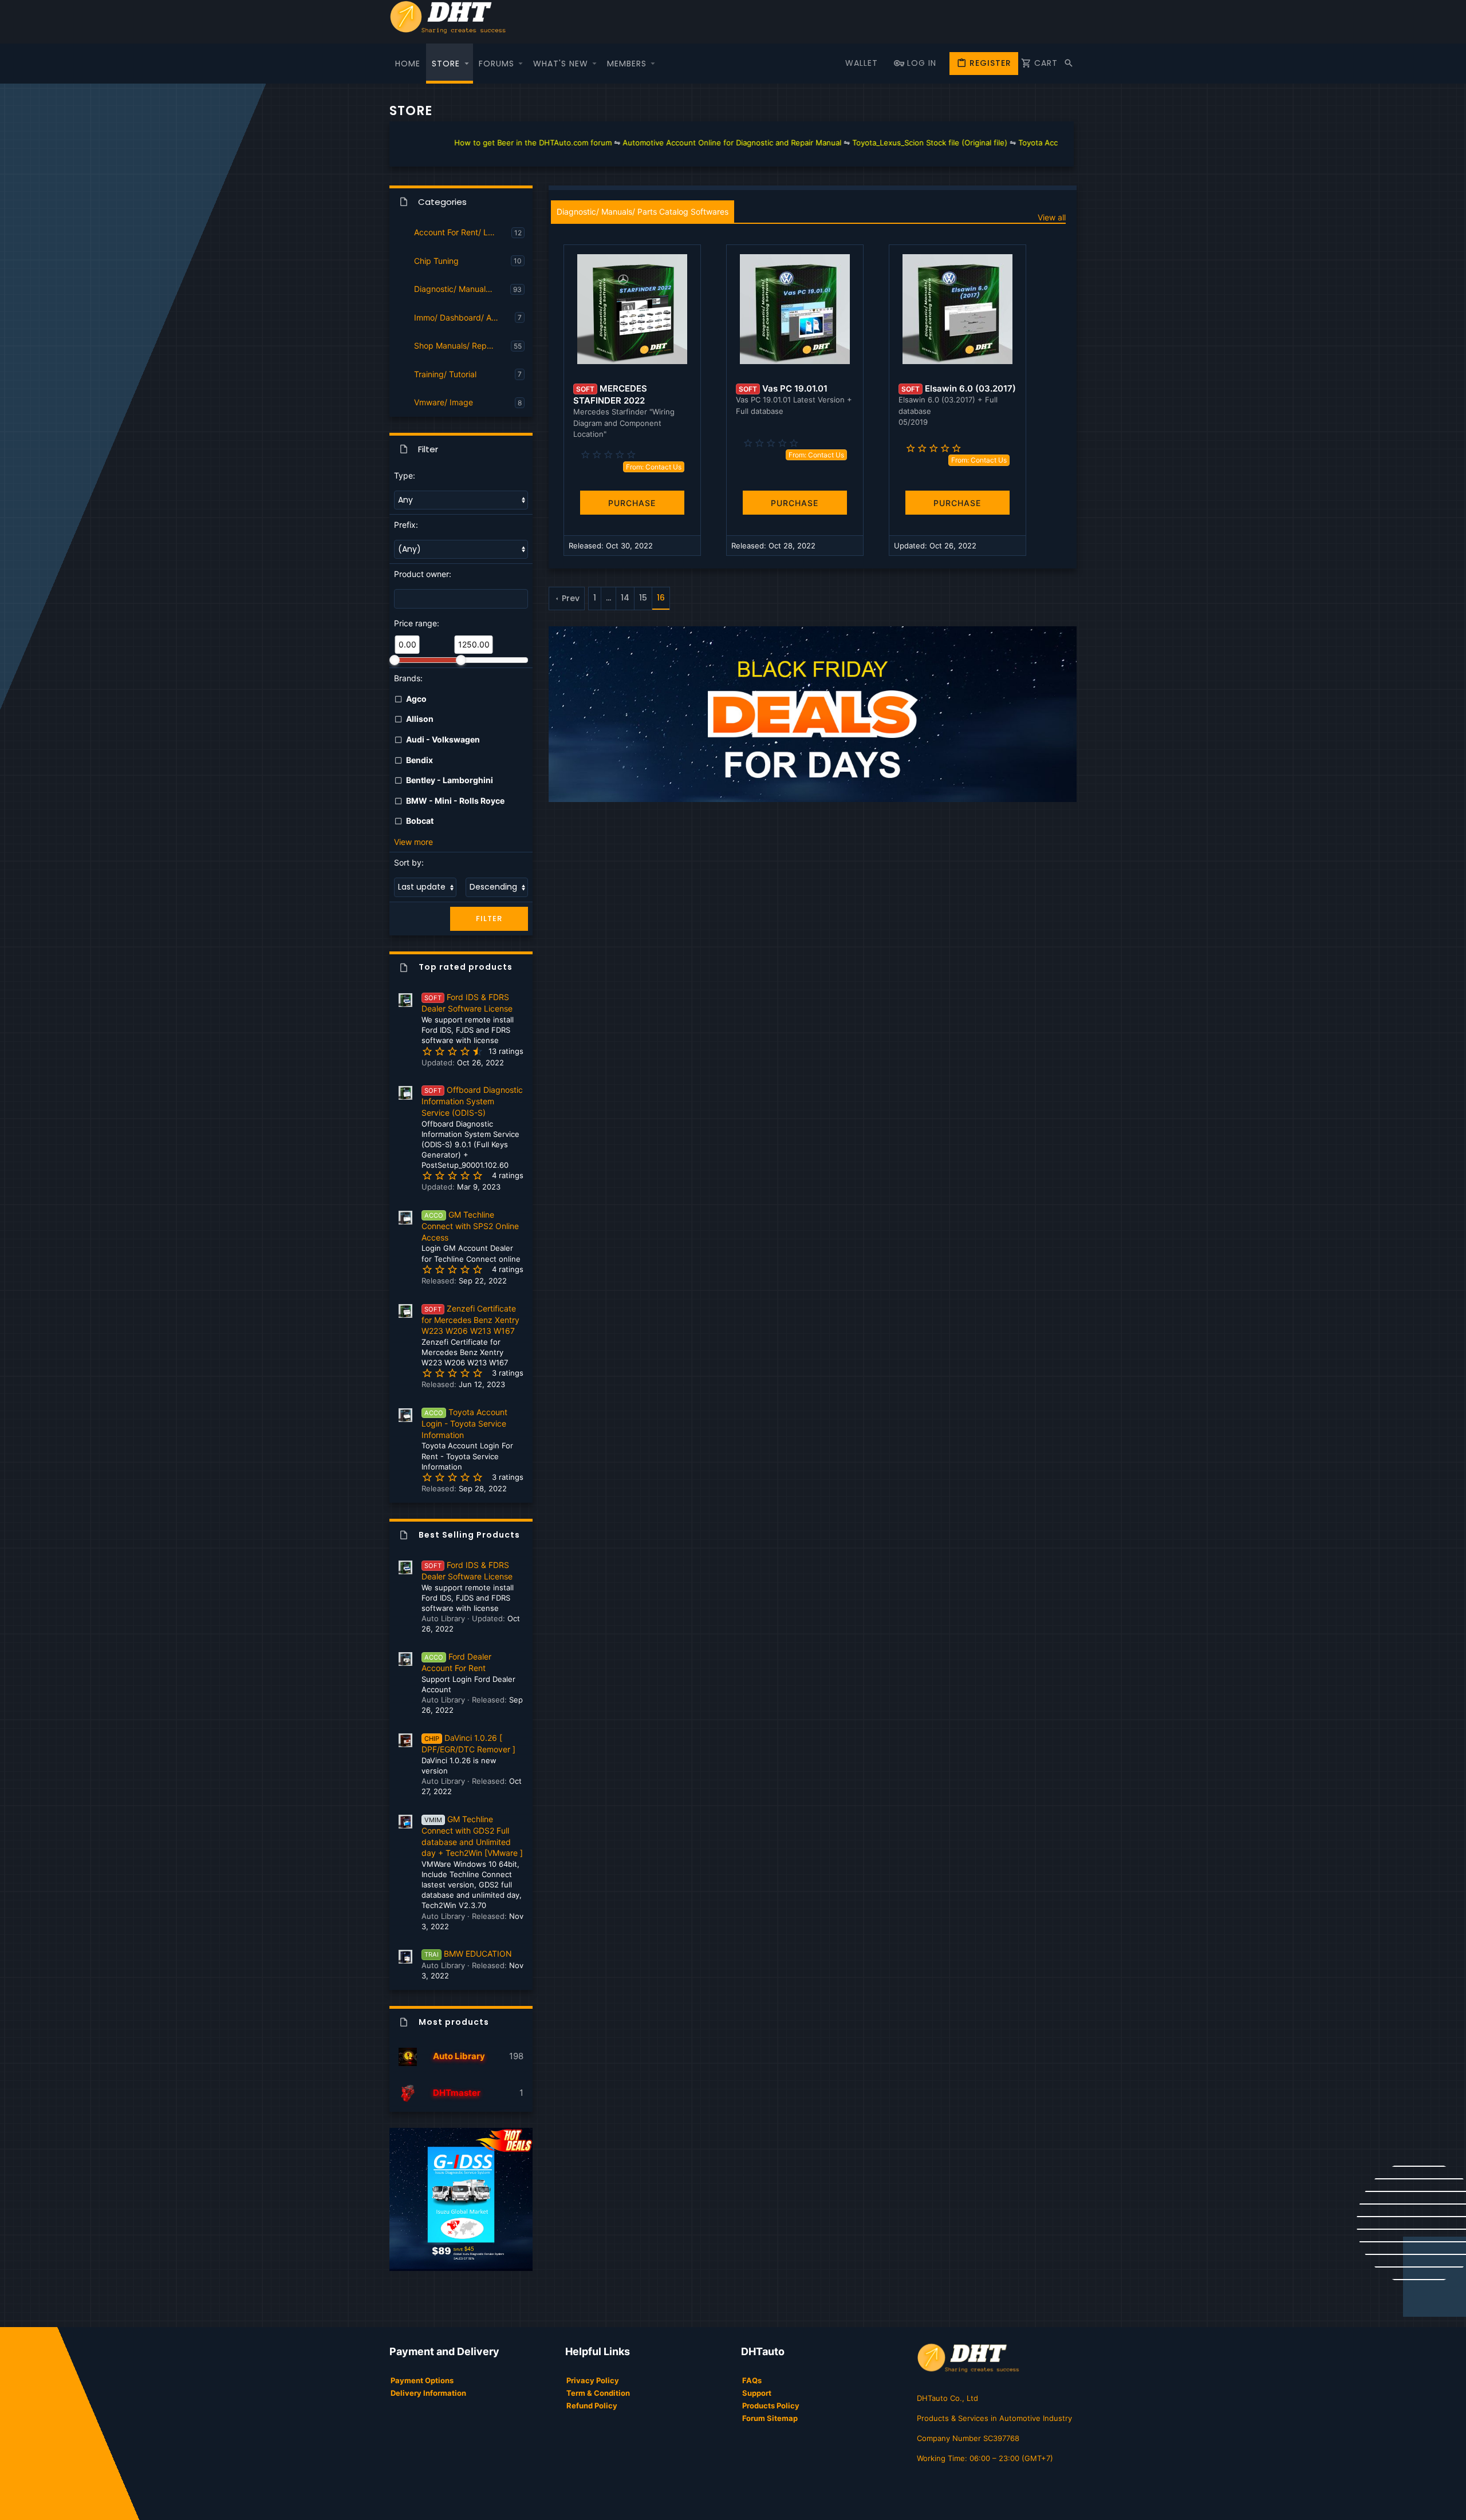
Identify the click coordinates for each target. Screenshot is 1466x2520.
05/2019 (913, 422)
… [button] (608, 598)
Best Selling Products (469, 1535)
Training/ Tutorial (445, 374)
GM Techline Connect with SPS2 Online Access (470, 1226)
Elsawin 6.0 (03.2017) (970, 388)
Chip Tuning (436, 261)
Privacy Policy (593, 2380)
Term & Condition (598, 2393)
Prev (571, 598)
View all (1052, 217)
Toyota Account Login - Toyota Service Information (464, 1423)
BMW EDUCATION (468, 1954)
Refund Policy (592, 2406)
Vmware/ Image (444, 402)
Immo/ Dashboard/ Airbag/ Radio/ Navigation (464, 317)
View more (413, 842)
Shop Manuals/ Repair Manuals (462, 345)
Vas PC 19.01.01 (795, 388)
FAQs (752, 2380)
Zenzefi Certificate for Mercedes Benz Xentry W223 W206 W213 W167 (470, 1320)
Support (757, 2393)
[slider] (395, 660)
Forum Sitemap (770, 2418)
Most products (454, 2022)
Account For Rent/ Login (459, 232)
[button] (467, 64)
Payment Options (422, 2380)
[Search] (1069, 64)
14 (625, 598)
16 (661, 598)
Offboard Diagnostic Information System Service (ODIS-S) (472, 1101)
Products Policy (771, 2406)
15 (643, 598)
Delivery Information (428, 2393)
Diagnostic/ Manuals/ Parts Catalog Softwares (462, 289)
